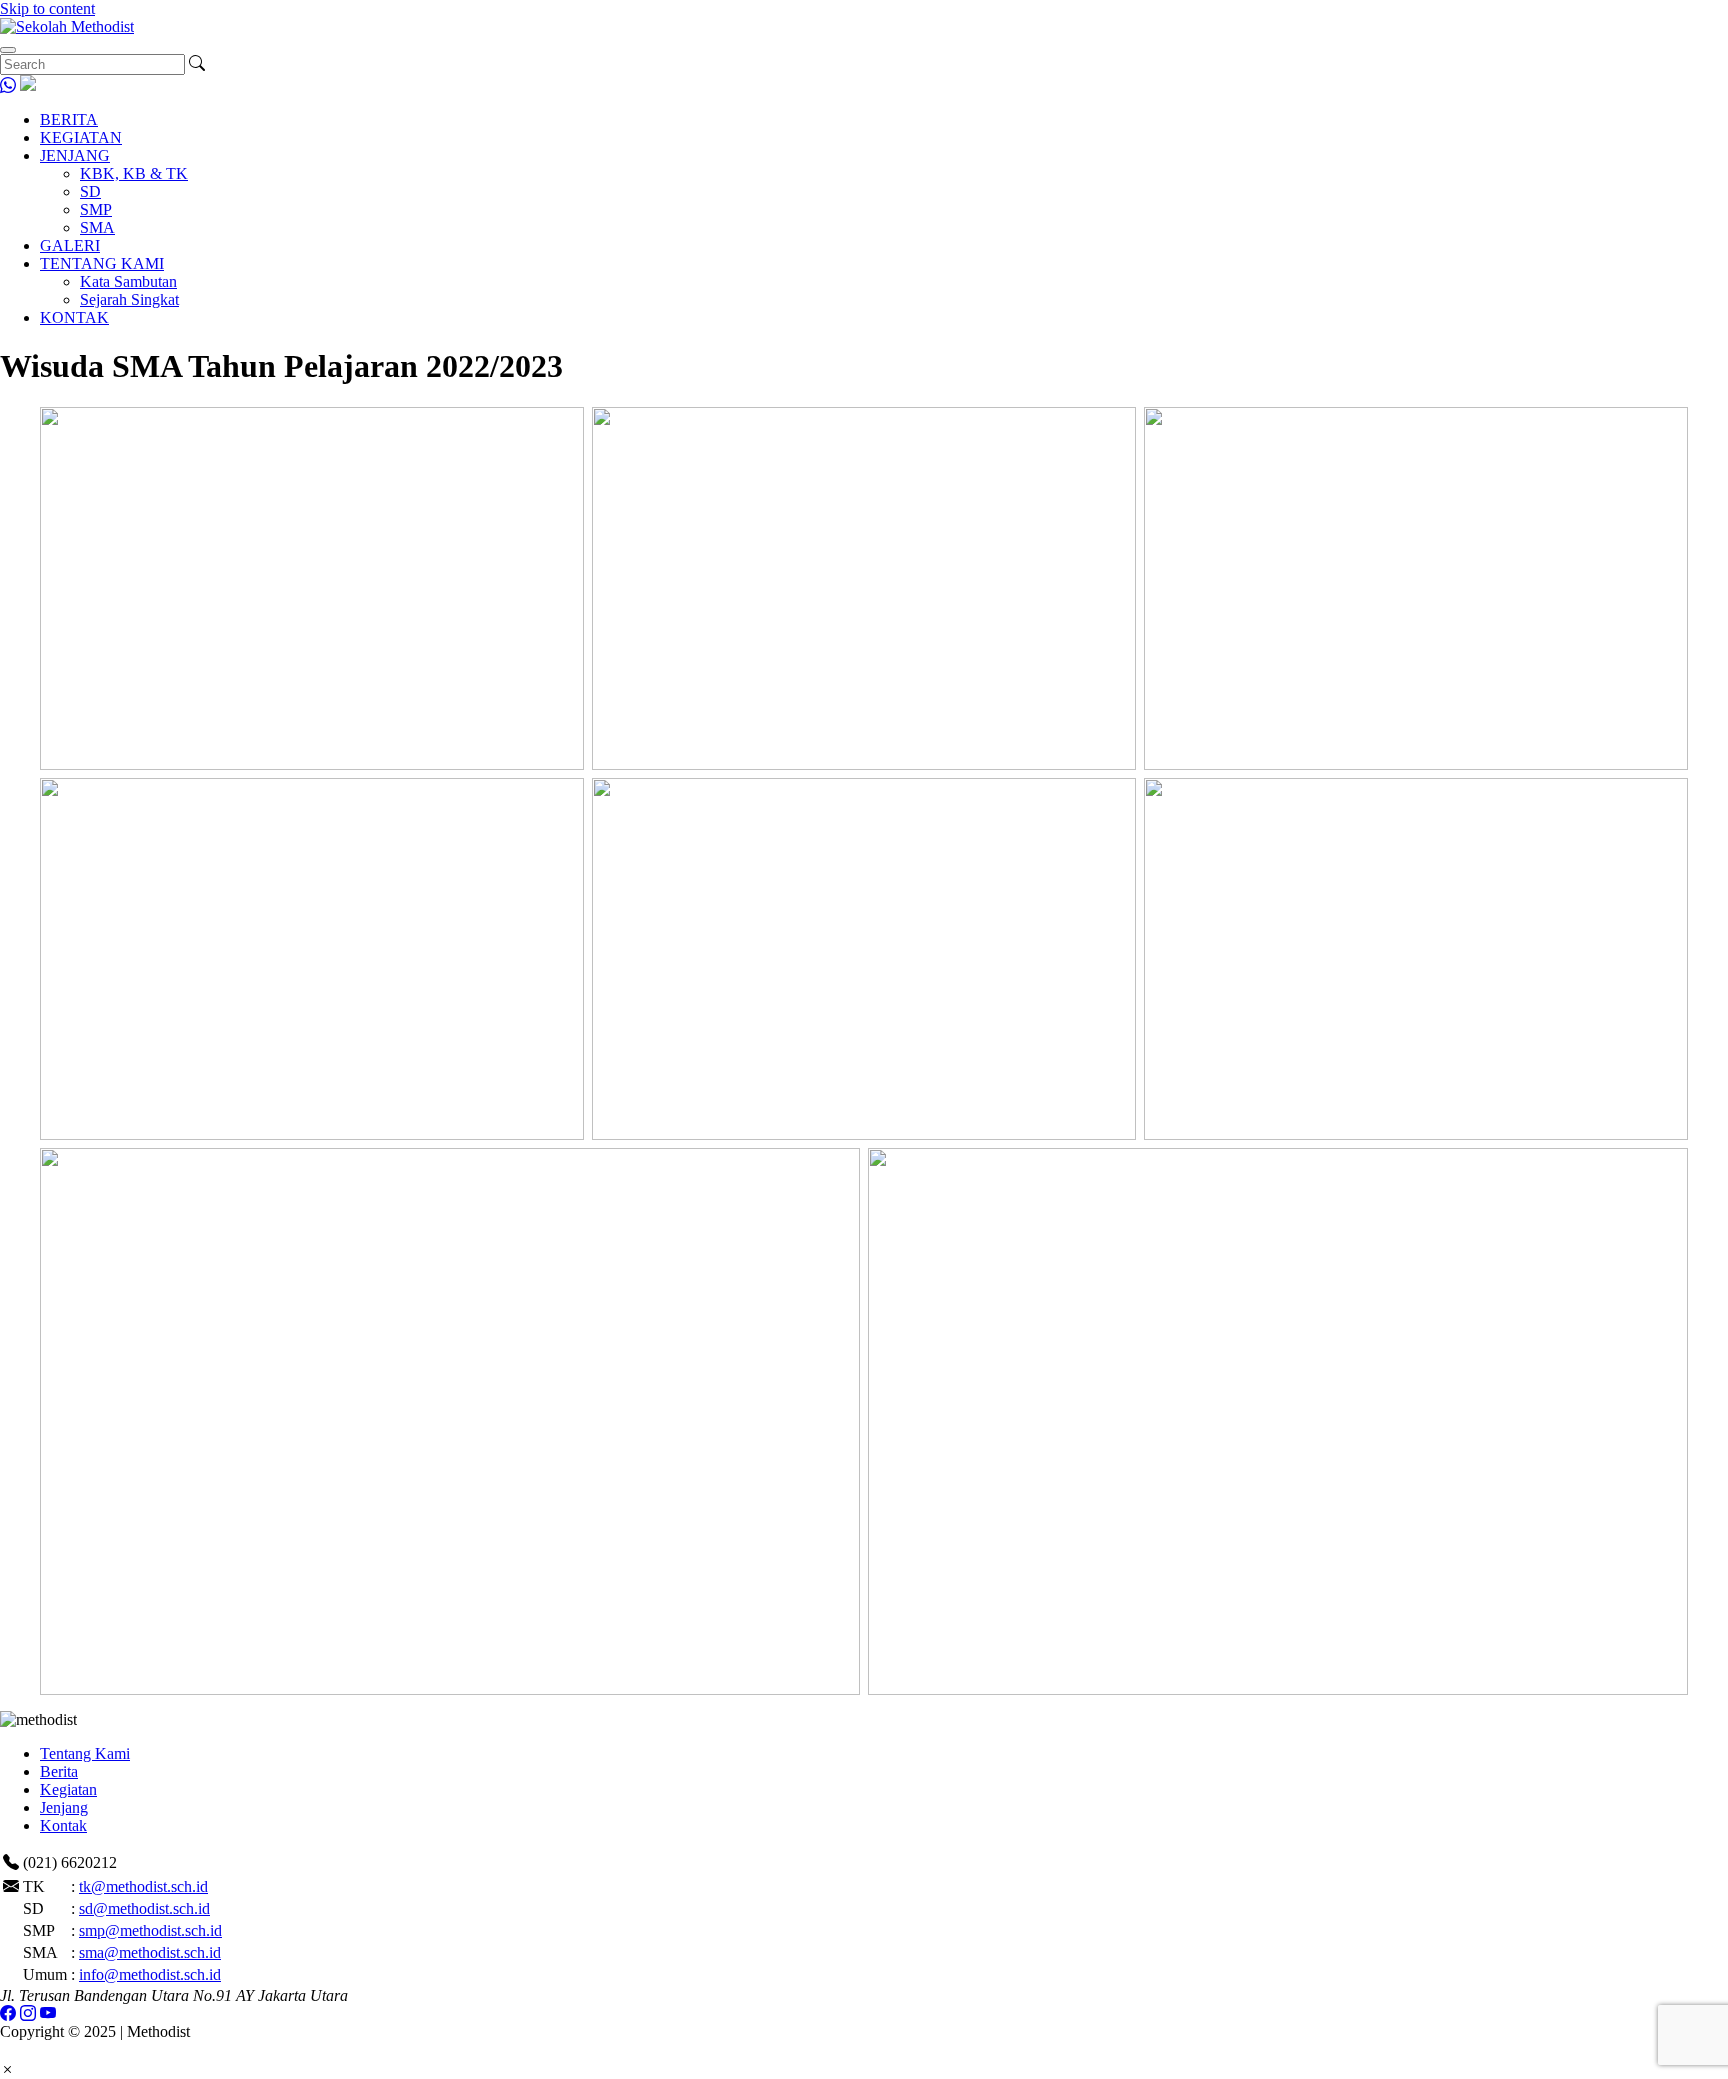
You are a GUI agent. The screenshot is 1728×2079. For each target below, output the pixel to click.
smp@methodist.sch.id (150, 1930)
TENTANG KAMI (102, 263)
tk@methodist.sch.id (143, 1886)
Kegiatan (68, 1789)
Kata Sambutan (128, 281)
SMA (97, 227)
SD (90, 191)
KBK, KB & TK (134, 173)
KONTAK (74, 317)
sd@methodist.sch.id (144, 1908)
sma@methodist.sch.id (150, 1952)
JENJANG (75, 155)
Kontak (63, 1825)
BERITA (69, 119)
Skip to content (47, 8)
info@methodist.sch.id (150, 1974)
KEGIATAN (81, 137)
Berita (59, 1771)
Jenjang (64, 1807)
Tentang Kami (85, 1753)
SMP (96, 209)
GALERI (70, 245)
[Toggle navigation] (8, 50)
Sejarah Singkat (129, 299)
